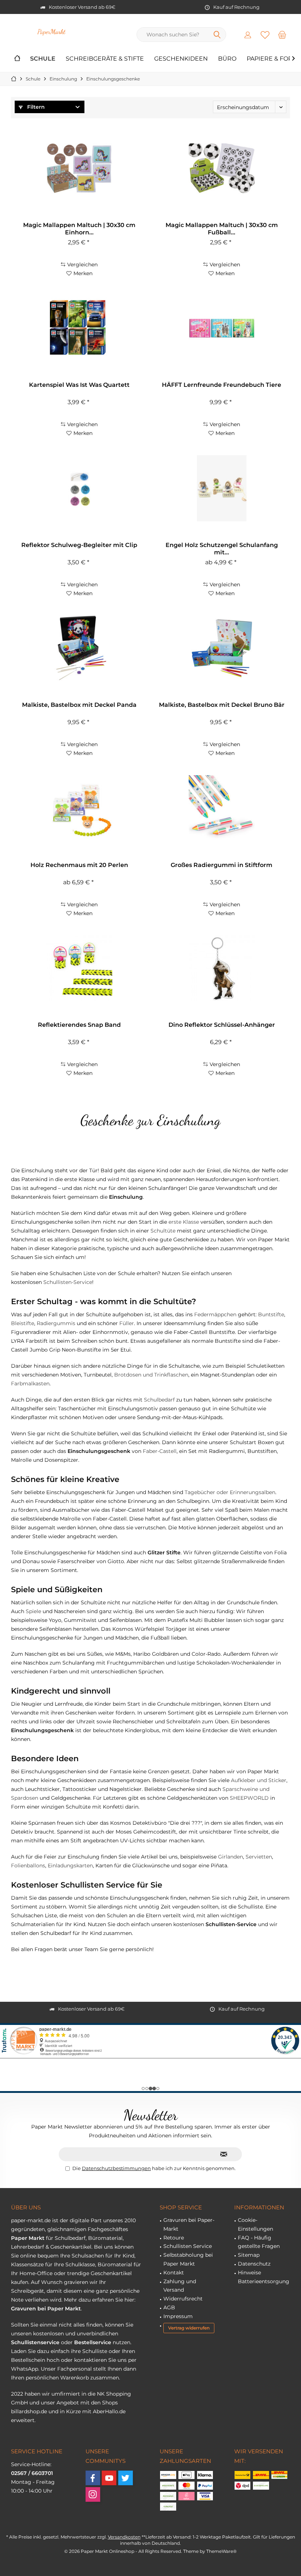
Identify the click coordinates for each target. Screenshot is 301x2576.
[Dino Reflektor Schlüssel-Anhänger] (222, 968)
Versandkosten (124, 2537)
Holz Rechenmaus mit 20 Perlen (79, 865)
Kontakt (174, 2273)
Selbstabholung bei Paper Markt (188, 2259)
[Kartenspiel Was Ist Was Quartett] (79, 328)
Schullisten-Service (68, 1282)
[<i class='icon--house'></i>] (17, 59)
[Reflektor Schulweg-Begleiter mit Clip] (79, 488)
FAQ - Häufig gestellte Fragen (259, 2242)
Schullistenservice (35, 2342)
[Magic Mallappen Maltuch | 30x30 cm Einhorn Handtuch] (79, 168)
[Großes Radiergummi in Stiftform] (222, 808)
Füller (127, 1323)
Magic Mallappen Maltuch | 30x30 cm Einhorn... (79, 229)
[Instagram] (93, 2494)
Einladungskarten (70, 1866)
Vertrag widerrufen (189, 2328)
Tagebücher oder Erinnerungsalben (230, 1492)
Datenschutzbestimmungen (116, 2168)
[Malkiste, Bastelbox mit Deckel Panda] (79, 648)
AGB (169, 2307)
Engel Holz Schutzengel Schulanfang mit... (222, 549)
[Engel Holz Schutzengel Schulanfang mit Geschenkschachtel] (222, 488)
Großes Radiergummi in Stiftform (222, 865)
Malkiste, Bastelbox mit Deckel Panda (79, 705)
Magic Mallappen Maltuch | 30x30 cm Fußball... (222, 229)
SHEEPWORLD (249, 1798)
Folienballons (28, 1866)
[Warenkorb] (282, 35)
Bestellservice (93, 2342)
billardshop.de (29, 2411)
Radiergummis (56, 1323)
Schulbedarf (159, 1400)
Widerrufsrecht (183, 2299)
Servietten (259, 1857)
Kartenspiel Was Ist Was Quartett (79, 385)
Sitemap (249, 2255)
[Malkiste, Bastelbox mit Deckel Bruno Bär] (222, 648)
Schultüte (163, 1231)
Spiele (33, 1611)
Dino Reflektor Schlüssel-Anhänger (222, 1025)
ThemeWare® (222, 2551)
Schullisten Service (188, 2246)
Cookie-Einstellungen (255, 2224)
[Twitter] (126, 2478)
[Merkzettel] (265, 35)
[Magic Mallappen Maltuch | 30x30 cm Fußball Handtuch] (222, 168)
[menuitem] (282, 35)
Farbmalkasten (30, 1384)
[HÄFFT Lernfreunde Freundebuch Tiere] (222, 328)
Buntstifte (271, 1314)
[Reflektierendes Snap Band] (79, 968)
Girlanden (231, 1857)
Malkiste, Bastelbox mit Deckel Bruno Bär (222, 705)
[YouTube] (109, 2478)
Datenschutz (254, 2264)
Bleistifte (23, 1323)
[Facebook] (93, 2478)
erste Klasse (184, 1222)
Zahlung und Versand (180, 2286)
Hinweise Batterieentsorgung (264, 2277)
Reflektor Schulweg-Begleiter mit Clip (79, 545)
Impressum (178, 2316)
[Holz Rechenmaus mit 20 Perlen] (79, 808)
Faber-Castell (160, 1451)
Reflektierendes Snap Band (79, 1025)
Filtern (35, 107)
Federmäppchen (215, 1314)
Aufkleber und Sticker (259, 1780)
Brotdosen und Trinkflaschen (151, 1375)
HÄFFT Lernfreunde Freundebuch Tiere (222, 385)
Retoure (174, 2238)
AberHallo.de (109, 2411)
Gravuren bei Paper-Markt (189, 2224)
